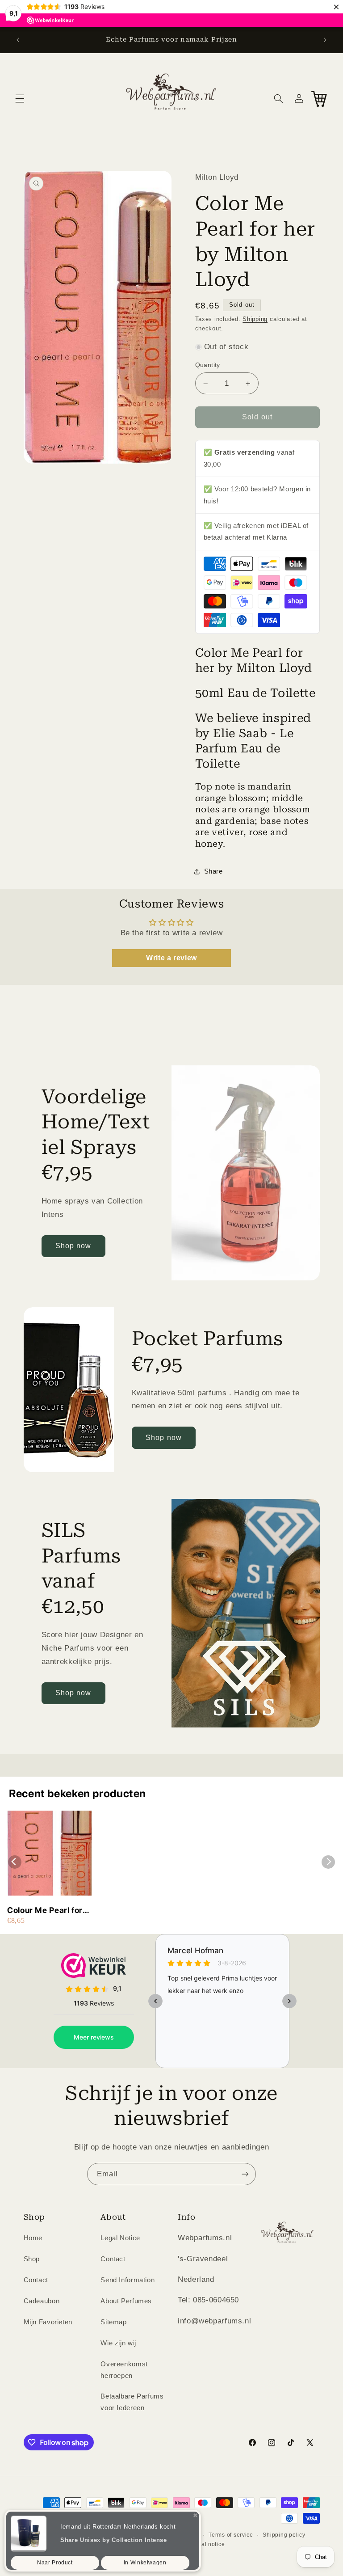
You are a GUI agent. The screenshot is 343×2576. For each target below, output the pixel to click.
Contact (36, 2280)
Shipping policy (284, 2535)
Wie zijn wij (118, 2343)
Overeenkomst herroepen (124, 2370)
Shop (32, 2259)
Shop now (73, 1246)
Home (33, 2238)
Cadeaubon (42, 2301)
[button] (20, 98)
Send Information (128, 2280)
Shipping (255, 319)
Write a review (171, 958)
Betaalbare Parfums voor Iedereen (132, 2402)
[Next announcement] (325, 40)
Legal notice (208, 2544)
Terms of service (231, 2535)
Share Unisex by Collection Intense (113, 2536)
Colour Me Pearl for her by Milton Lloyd (45, 1911)
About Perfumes (126, 2301)
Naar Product (55, 2558)
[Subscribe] (245, 2174)
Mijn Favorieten (48, 2322)
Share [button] (213, 871)
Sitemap (113, 2322)
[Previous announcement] (18, 40)
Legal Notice (120, 2238)
